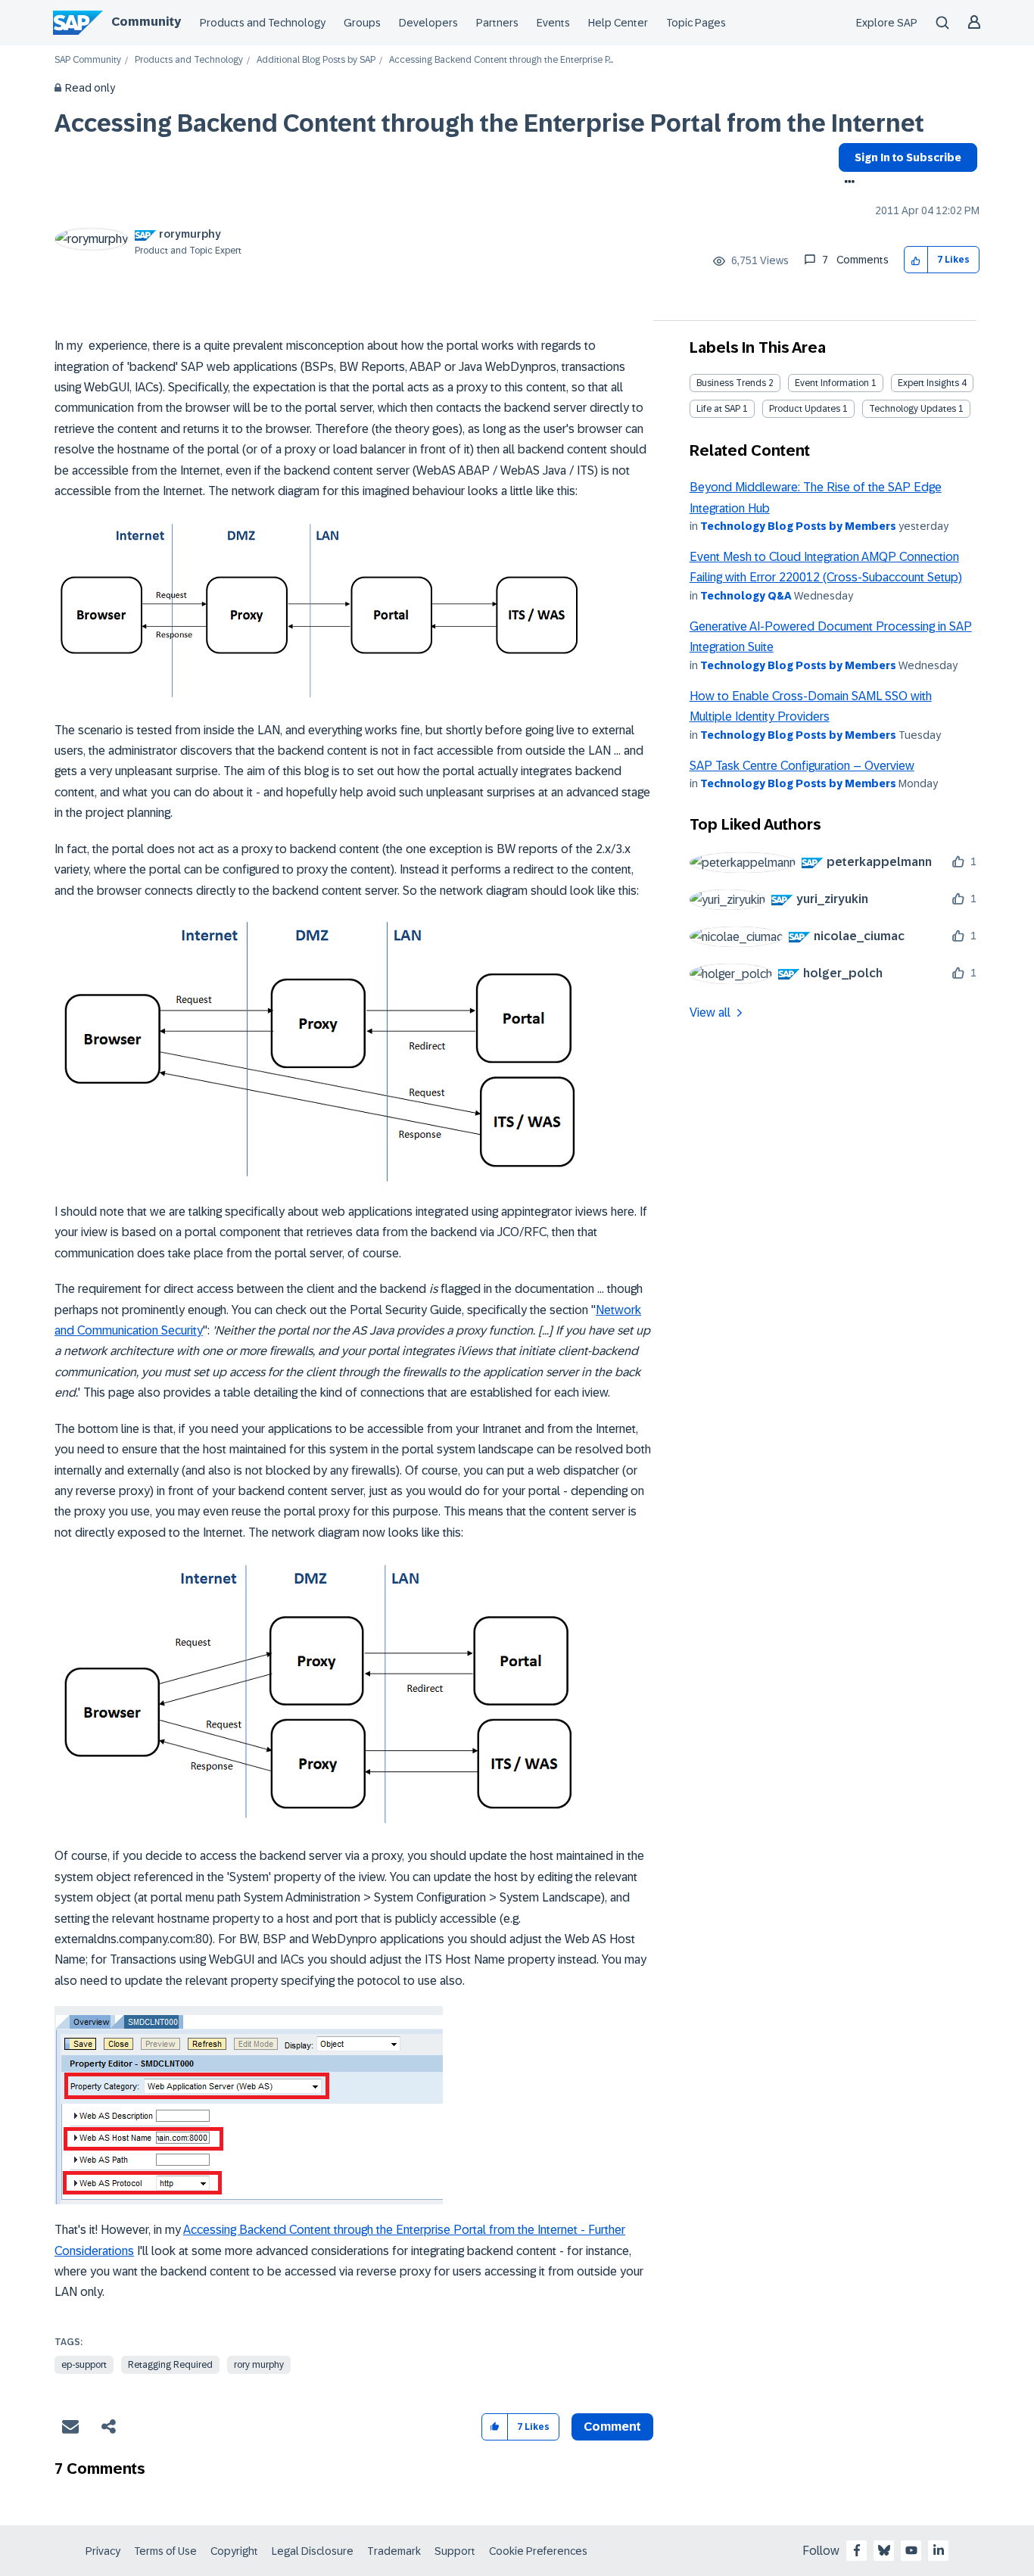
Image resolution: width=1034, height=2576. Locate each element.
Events (553, 23)
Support (455, 2551)
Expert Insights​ (928, 383)
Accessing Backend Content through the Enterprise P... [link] (501, 60)
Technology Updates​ (913, 409)
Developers (428, 23)
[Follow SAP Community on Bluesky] (884, 2550)
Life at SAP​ (718, 409)
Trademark (394, 2551)
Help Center (618, 23)
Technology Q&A (746, 596)
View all (710, 1012)
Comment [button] (612, 2426)
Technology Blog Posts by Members (798, 526)
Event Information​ (832, 383)
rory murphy (259, 2365)
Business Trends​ (731, 383)
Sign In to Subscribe (908, 157)
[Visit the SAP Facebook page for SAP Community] (857, 2550)
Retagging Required (170, 2365)
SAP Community (88, 60)
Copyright (234, 2551)
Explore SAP (887, 23)
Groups (362, 23)
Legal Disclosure (313, 2551)
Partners (497, 23)
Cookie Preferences (538, 2551)
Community (146, 22)
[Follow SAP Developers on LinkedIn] (939, 2550)
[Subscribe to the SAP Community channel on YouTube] (911, 2550)
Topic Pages (696, 23)
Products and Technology (263, 23)
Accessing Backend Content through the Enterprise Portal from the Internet (489, 123)
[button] (916, 260)
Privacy (103, 2551)
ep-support (84, 2365)
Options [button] (847, 183)
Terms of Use (165, 2551)
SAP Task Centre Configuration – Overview (802, 766)
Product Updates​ (805, 409)
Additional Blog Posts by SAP (316, 60)
